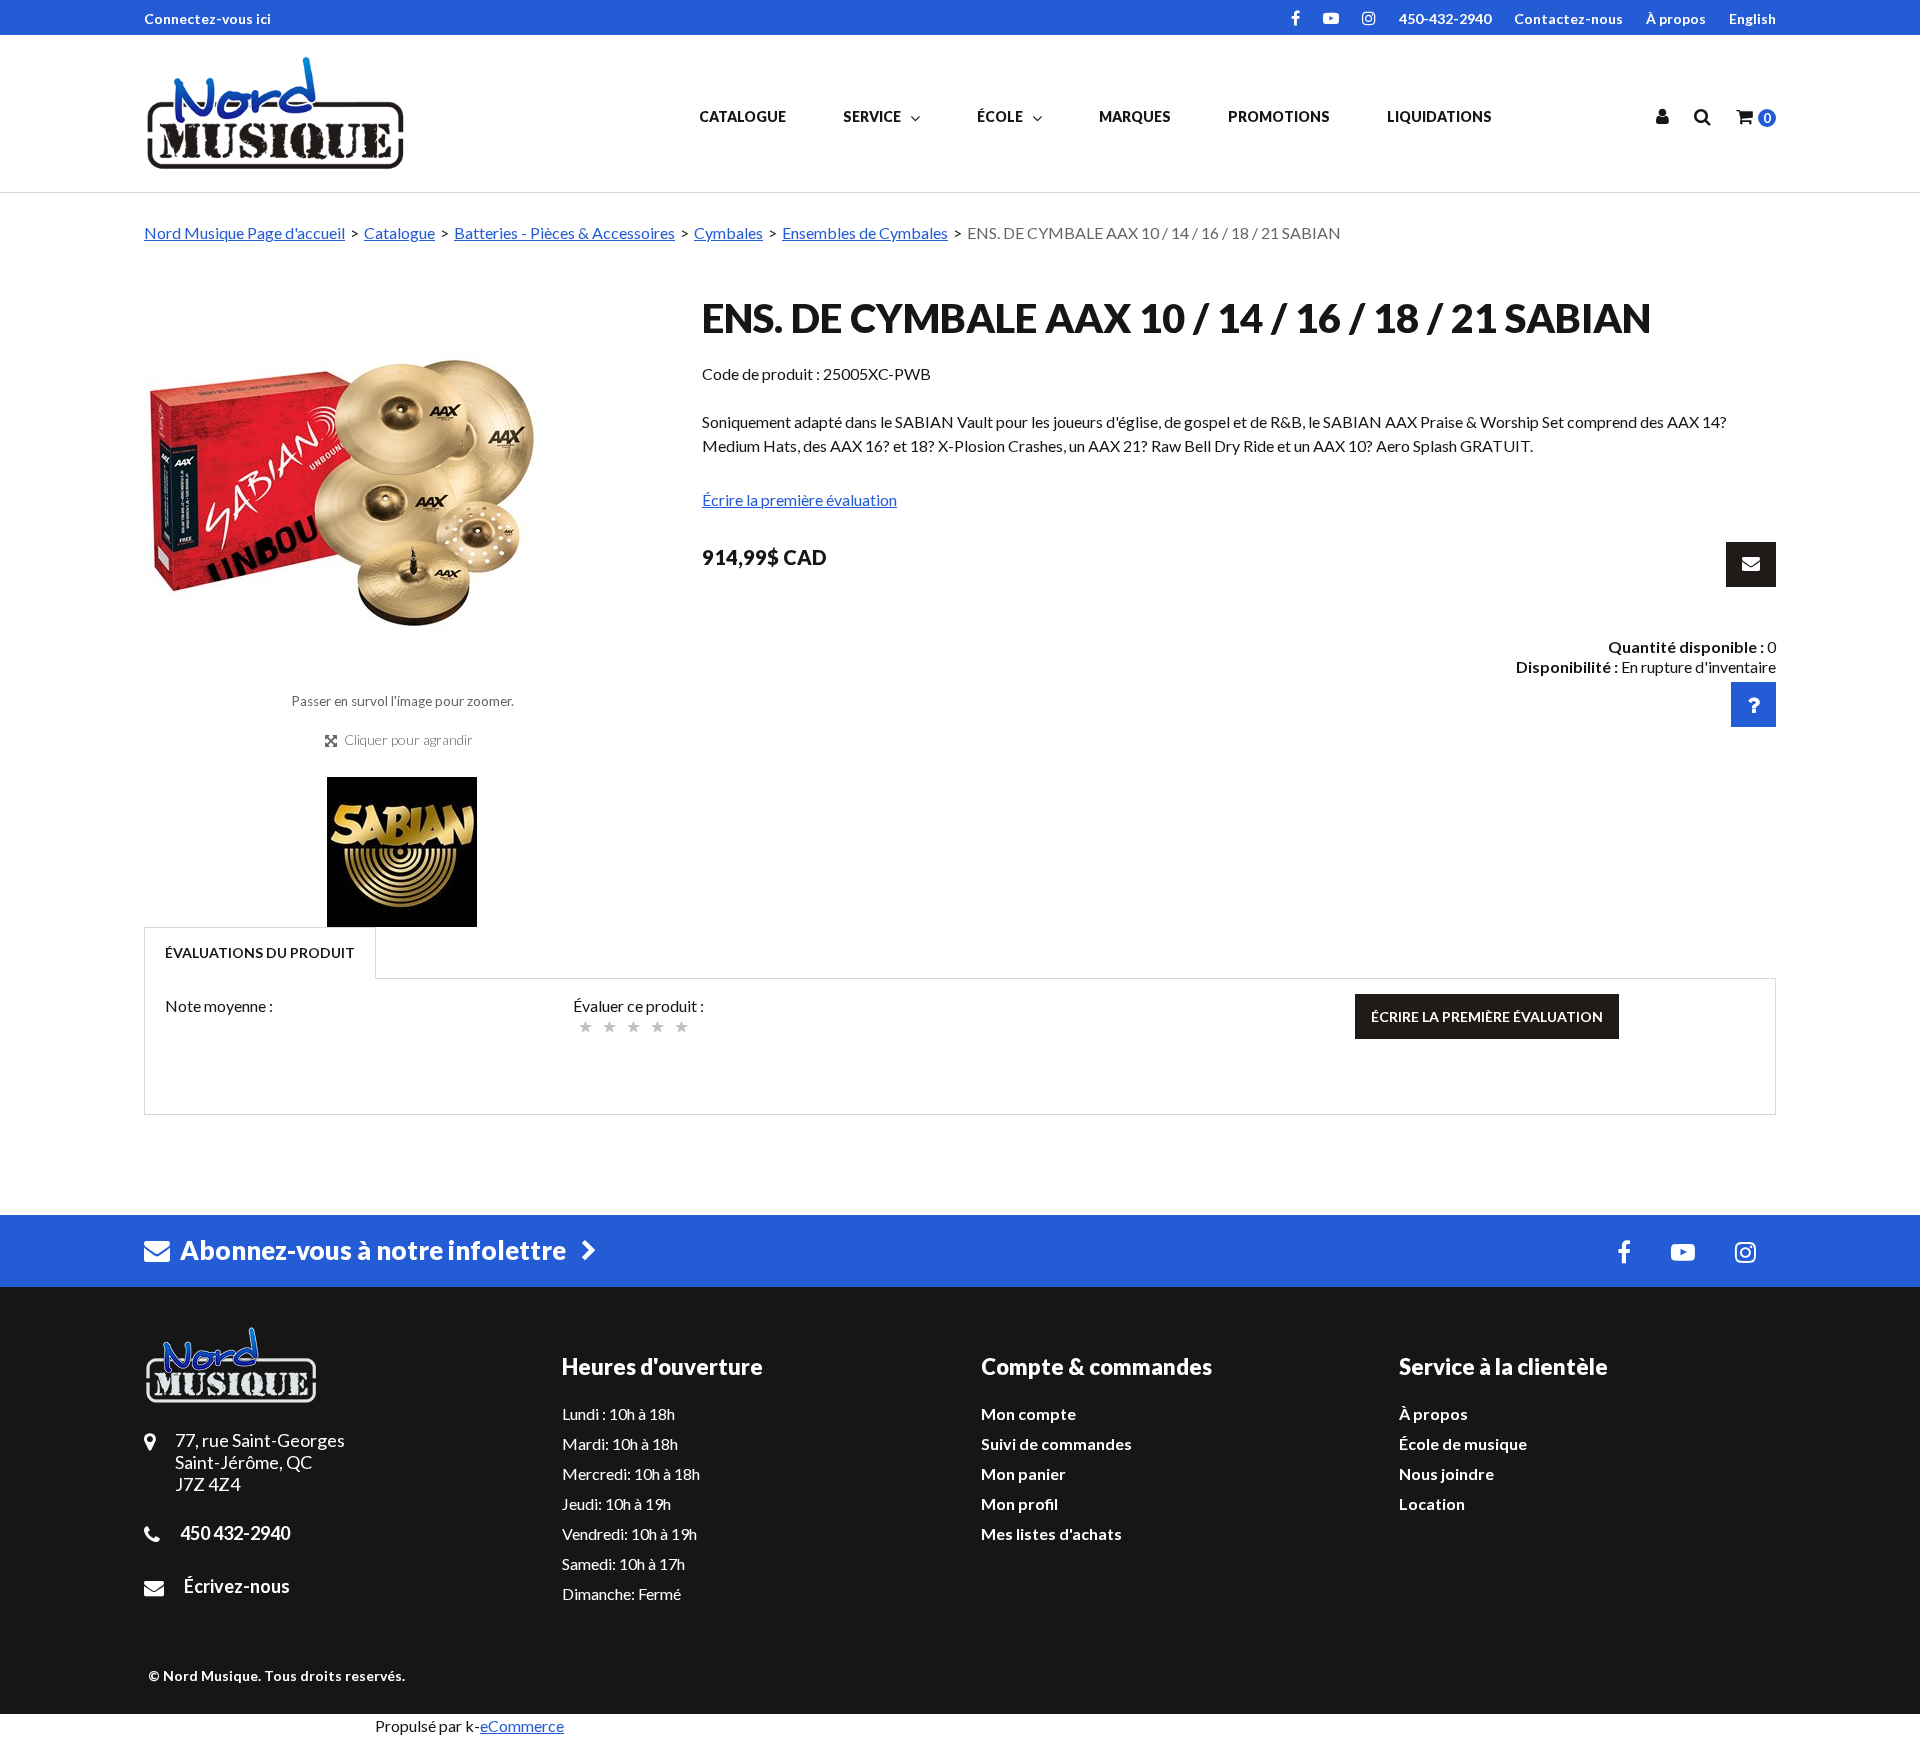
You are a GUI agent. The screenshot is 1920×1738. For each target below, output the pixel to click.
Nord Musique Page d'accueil (244, 232)
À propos (1676, 18)
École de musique (1463, 1443)
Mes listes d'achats (1051, 1533)
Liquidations (1439, 116)
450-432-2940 (1445, 18)
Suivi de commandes (1056, 1443)
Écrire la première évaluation (799, 499)
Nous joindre (1446, 1473)
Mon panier (1023, 1473)
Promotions (1279, 116)
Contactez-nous (1568, 18)
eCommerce (522, 1725)
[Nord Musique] (279, 113)
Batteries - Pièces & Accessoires (564, 232)
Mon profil (1019, 1503)
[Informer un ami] (1751, 564)
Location (1432, 1503)
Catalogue (742, 116)
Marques (1135, 116)
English (1752, 18)
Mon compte (1028, 1413)
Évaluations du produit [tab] (260, 952)
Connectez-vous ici (207, 18)
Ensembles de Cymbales (865, 232)
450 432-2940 (235, 1533)
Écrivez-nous (237, 1586)
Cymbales (728, 232)
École (1001, 116)
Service (873, 116)
